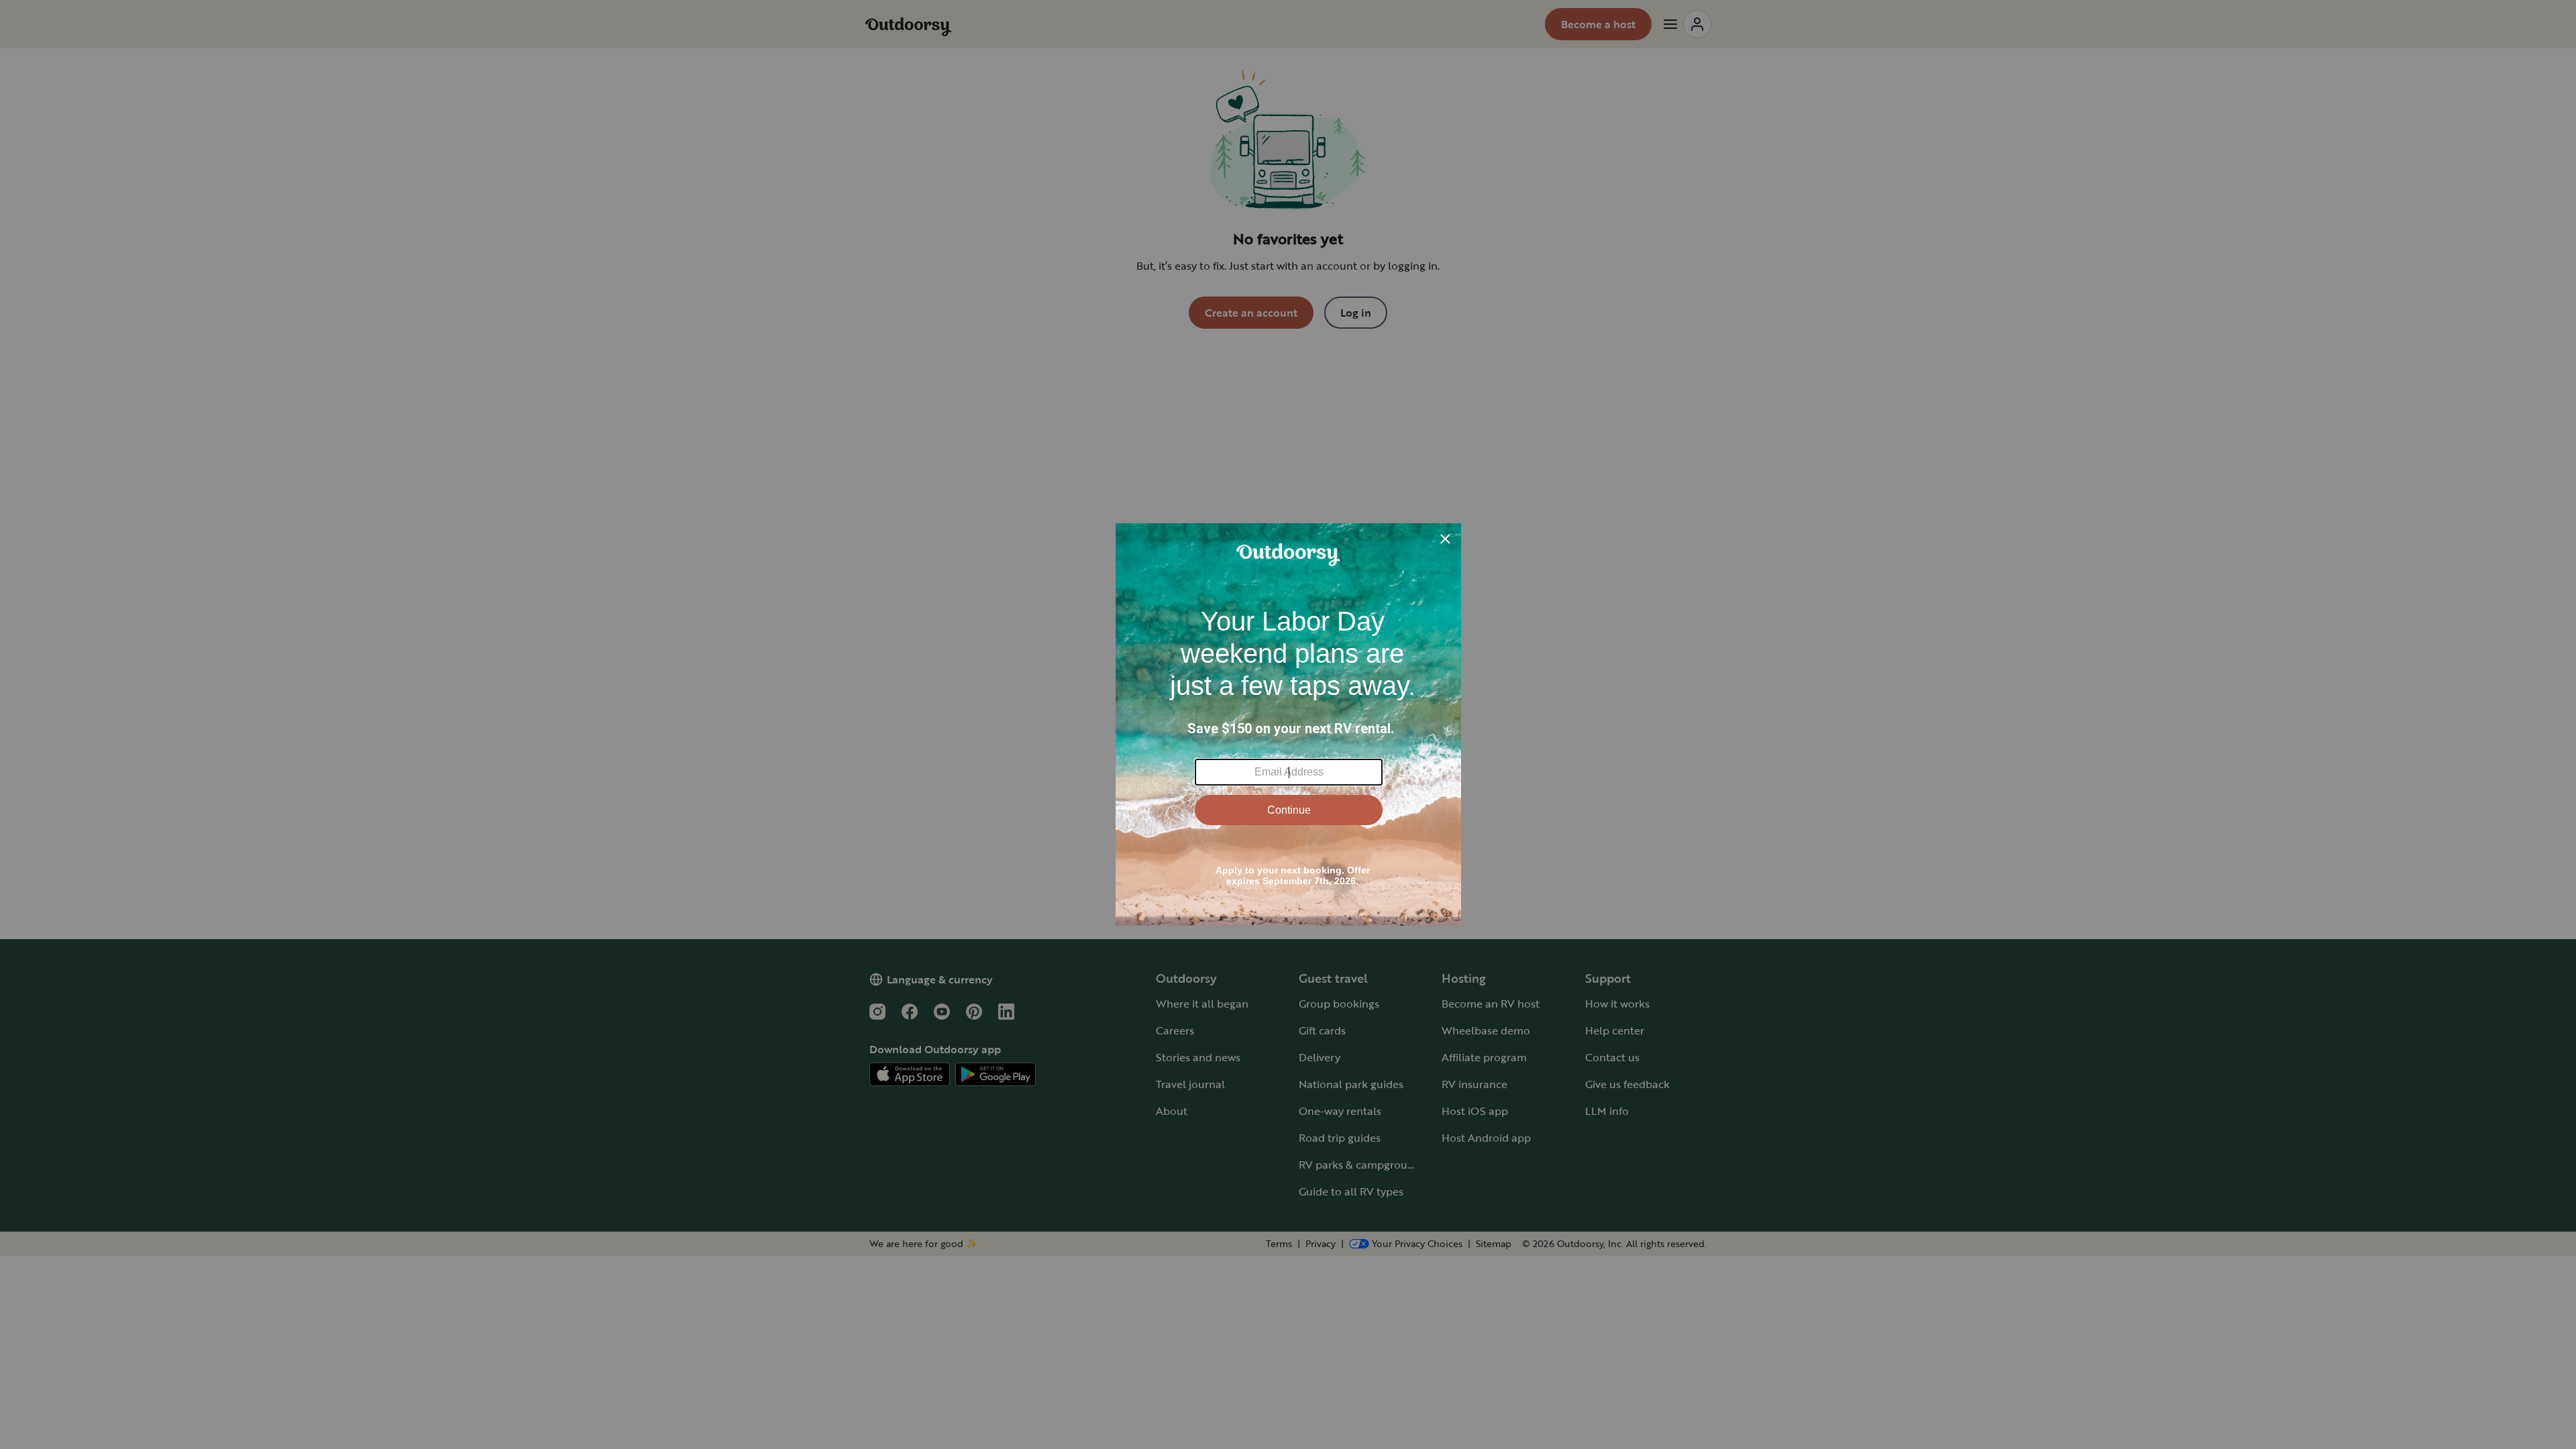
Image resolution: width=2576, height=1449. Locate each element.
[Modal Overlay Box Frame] (1288, 724)
